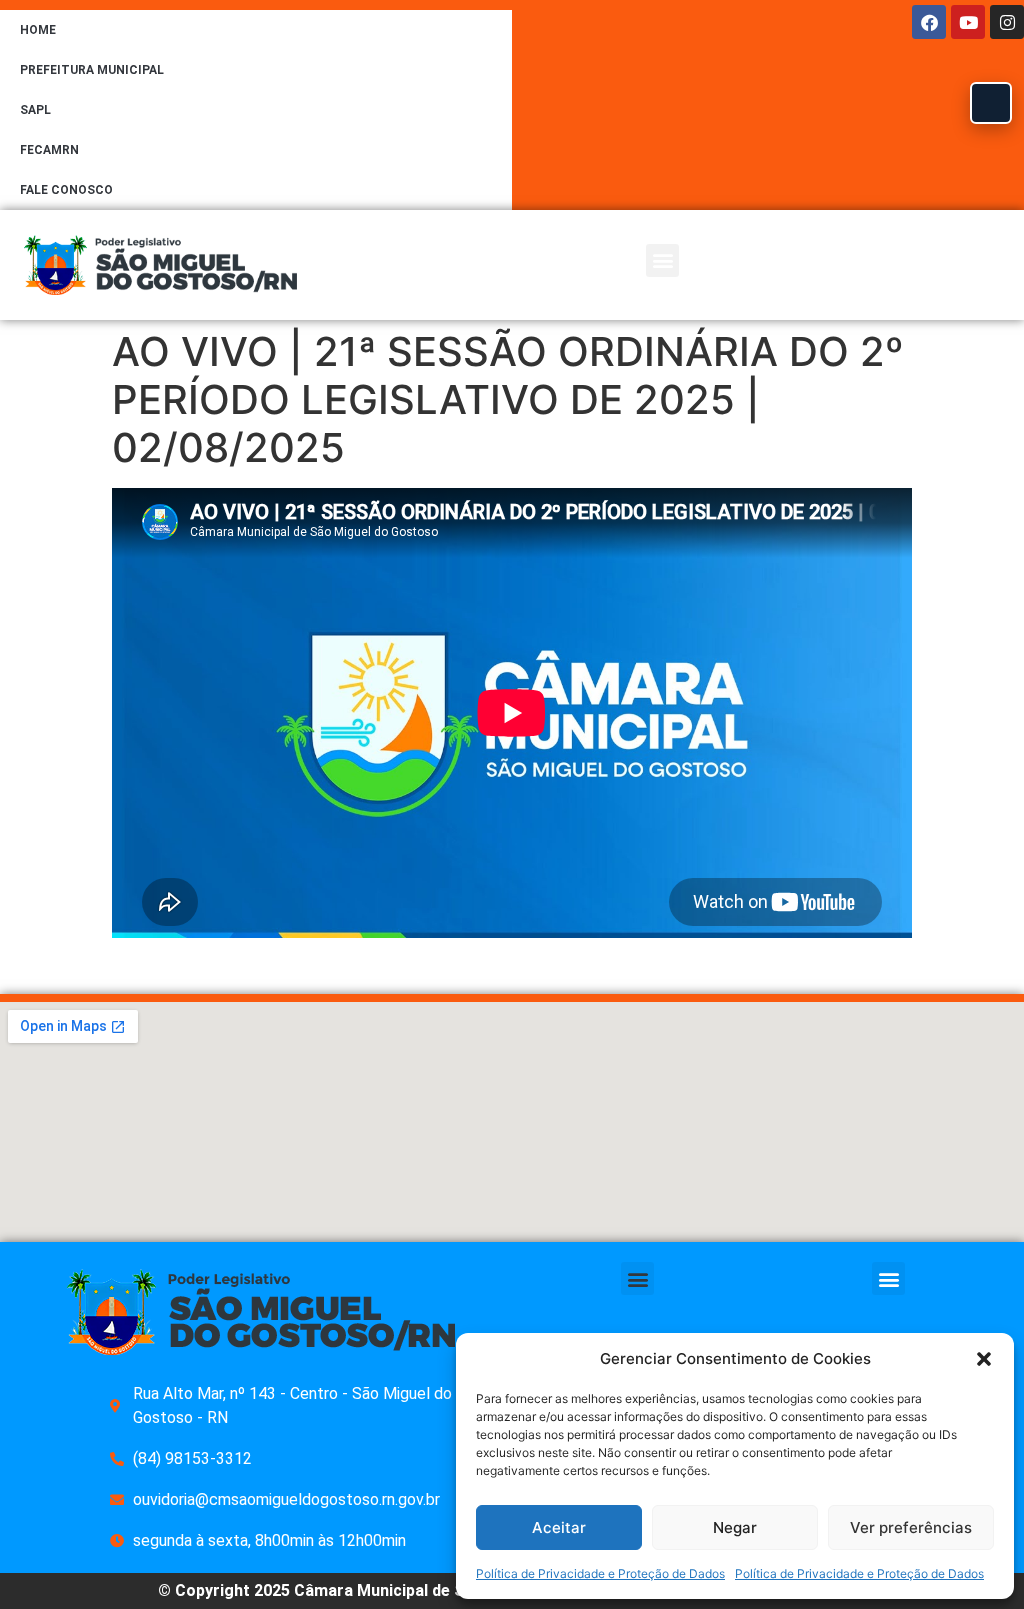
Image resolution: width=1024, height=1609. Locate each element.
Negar (735, 1527)
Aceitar (559, 1527)
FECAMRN (49, 150)
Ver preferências (911, 1527)
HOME (38, 30)
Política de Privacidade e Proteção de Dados (600, 1573)
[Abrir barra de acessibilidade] (991, 103)
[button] (984, 1359)
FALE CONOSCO (66, 190)
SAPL (35, 110)
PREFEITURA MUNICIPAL (92, 70)
